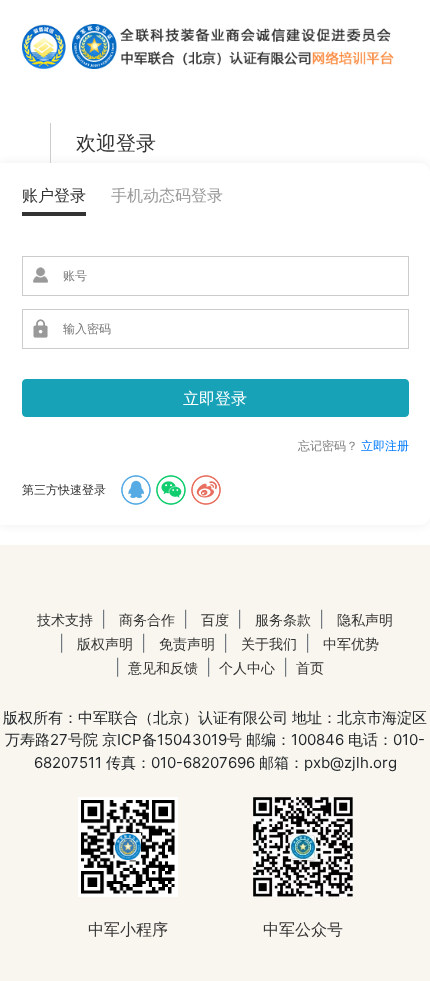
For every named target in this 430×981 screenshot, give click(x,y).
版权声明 (105, 643)
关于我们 (269, 643)
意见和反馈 (163, 667)
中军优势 (351, 643)
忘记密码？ (328, 445)
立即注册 (385, 445)
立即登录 (215, 398)
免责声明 (187, 643)
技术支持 (65, 619)
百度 (215, 619)
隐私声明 (365, 619)
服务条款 (283, 619)
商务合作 (147, 619)
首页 (310, 667)
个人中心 (247, 667)
